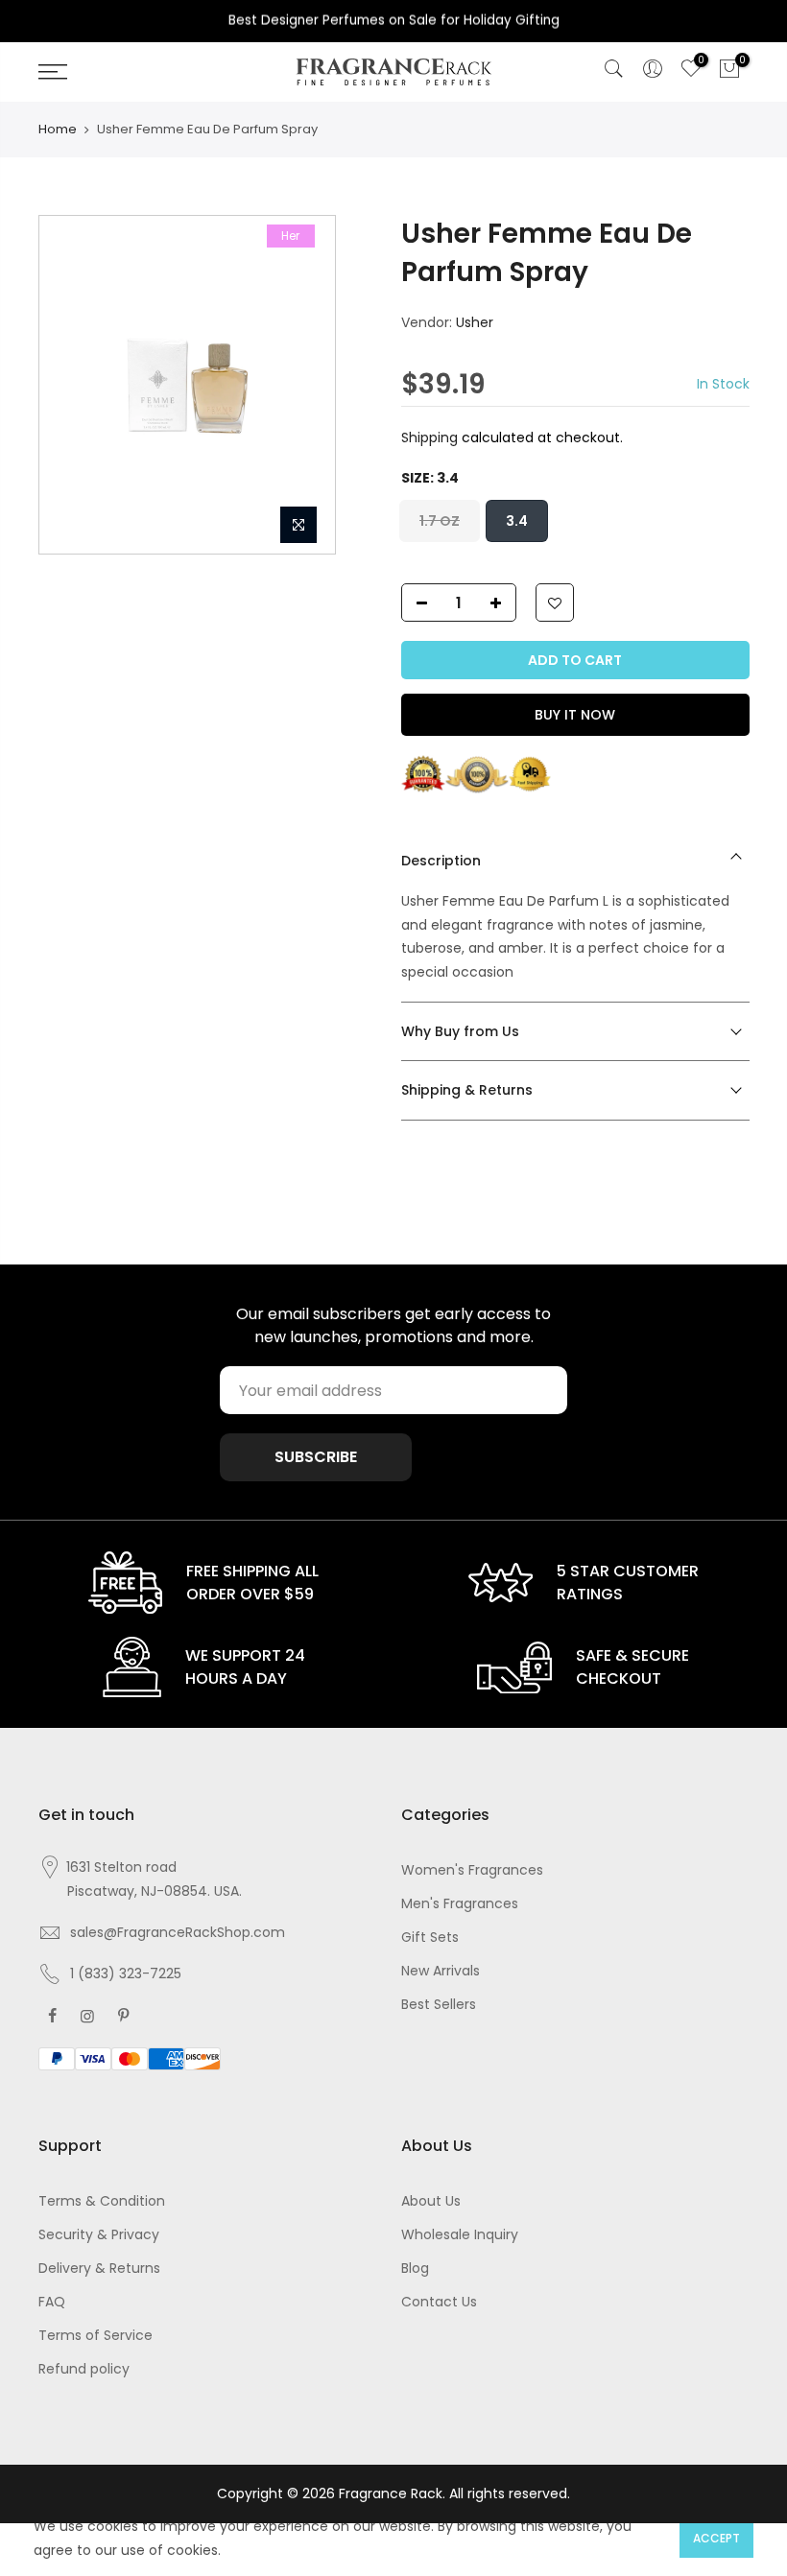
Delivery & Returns (99, 2268)
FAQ (52, 2302)
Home (58, 129)
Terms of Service (95, 2335)
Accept (716, 2538)
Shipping (429, 437)
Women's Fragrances (472, 1870)
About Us (431, 2201)
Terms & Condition (102, 2201)
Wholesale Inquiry (460, 2234)
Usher (475, 322)
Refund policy (84, 2369)
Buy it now (575, 715)
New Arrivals (441, 1971)
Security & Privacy (99, 2234)
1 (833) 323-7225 (126, 1973)
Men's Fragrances (460, 1903)
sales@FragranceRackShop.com (178, 1932)
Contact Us (439, 2302)
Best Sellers (439, 2004)
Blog (415, 2268)
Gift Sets (430, 1937)
